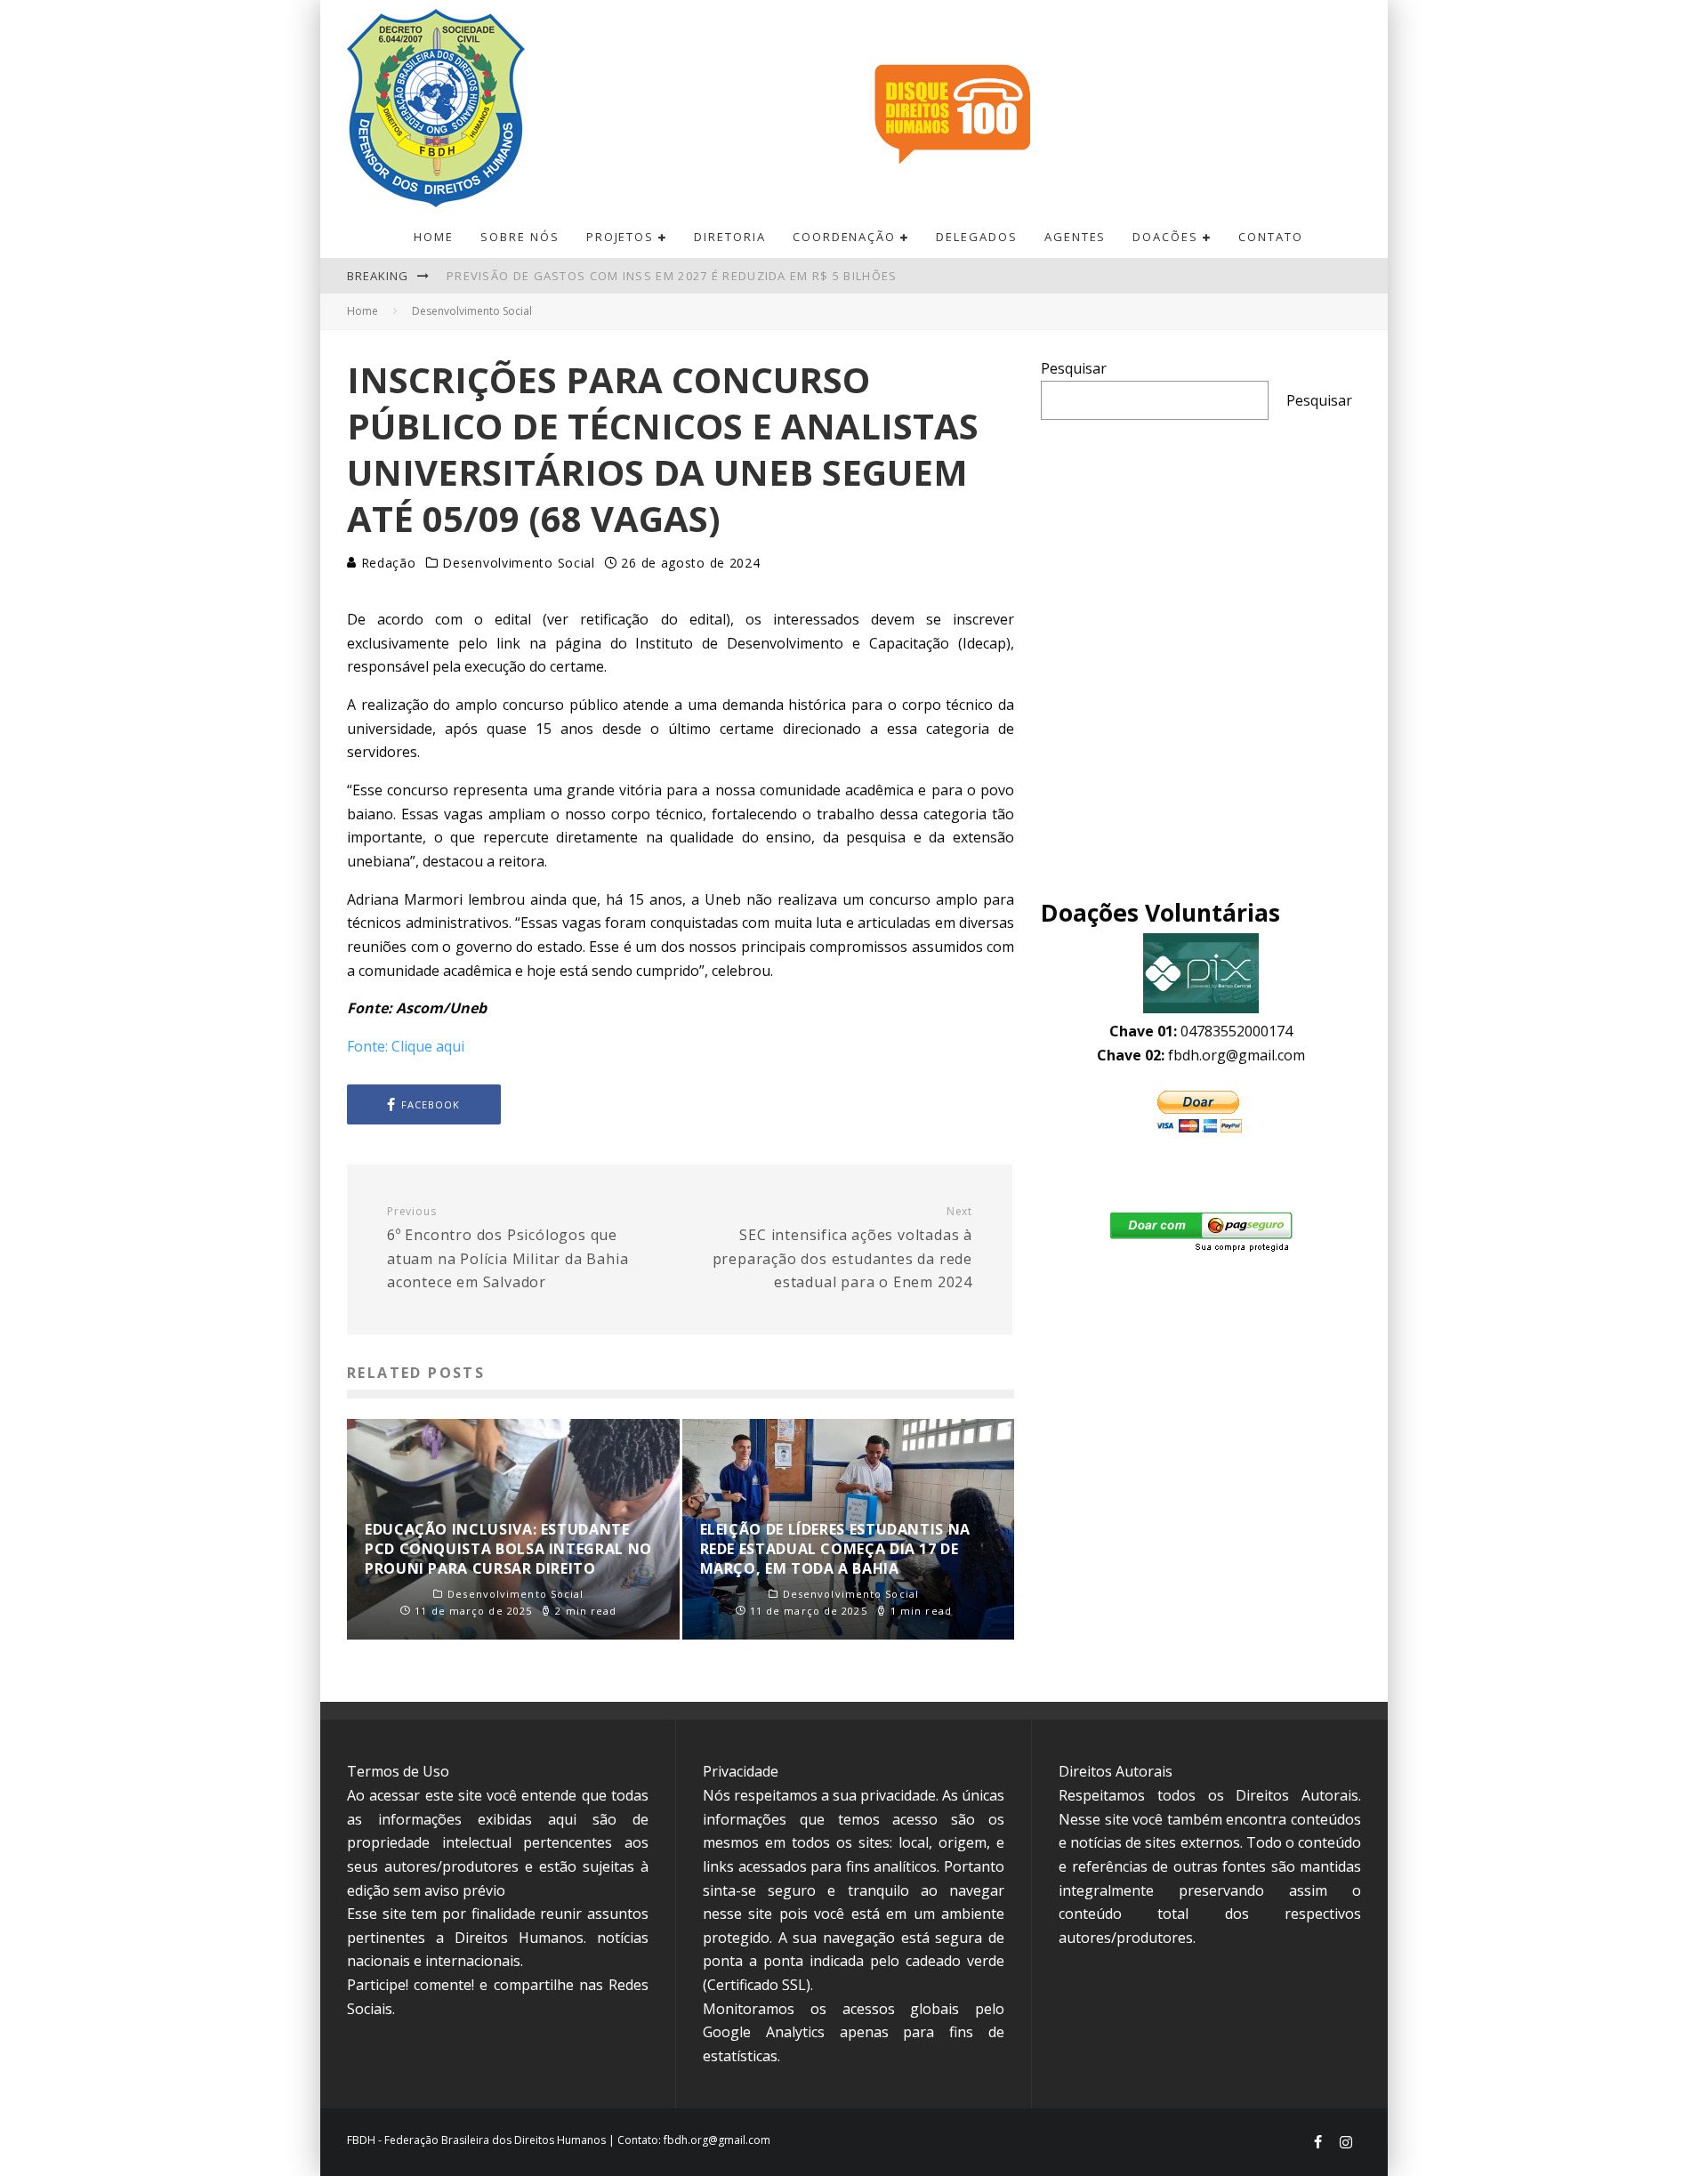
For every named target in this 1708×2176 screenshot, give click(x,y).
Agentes (1076, 237)
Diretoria (730, 237)
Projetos (620, 237)
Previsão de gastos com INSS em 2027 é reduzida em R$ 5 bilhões (672, 276)
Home (434, 237)
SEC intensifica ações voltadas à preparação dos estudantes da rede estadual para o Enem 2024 (842, 1248)
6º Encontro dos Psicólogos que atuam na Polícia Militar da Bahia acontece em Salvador (508, 1248)
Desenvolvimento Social (518, 563)
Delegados (977, 237)
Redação (387, 563)
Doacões (1165, 237)
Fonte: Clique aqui (406, 1046)
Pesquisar (1074, 368)
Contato (1271, 237)
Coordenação (844, 237)
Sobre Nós (520, 237)
